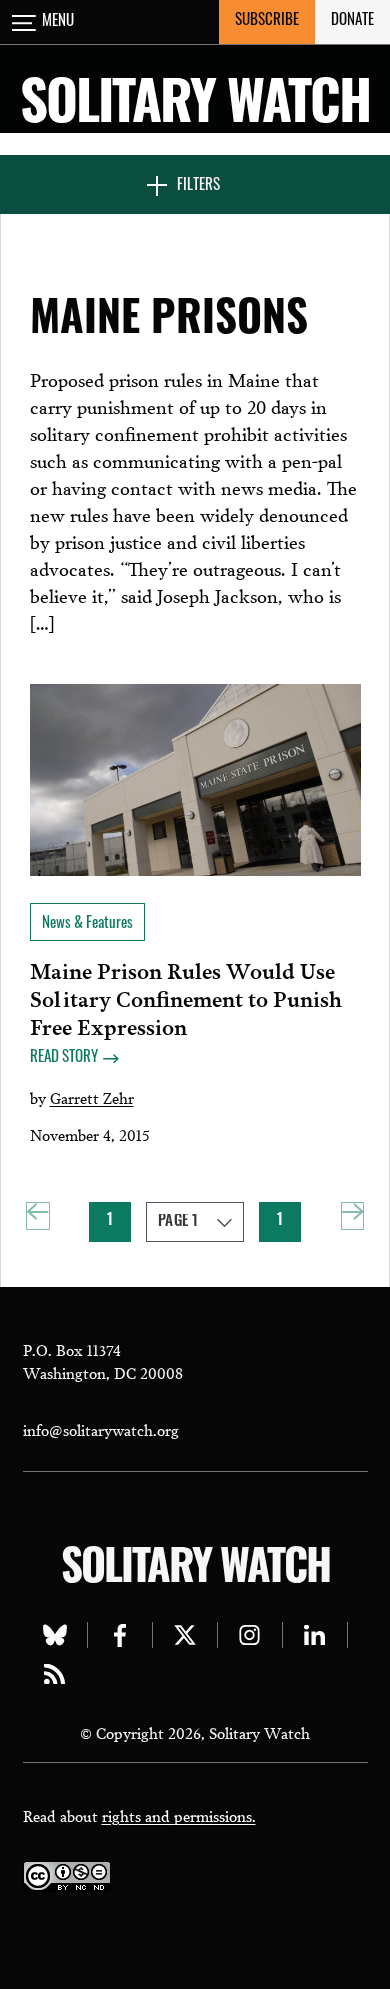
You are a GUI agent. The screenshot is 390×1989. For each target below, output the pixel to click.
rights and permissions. (179, 1815)
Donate (352, 21)
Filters (198, 186)
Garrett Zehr (92, 1097)
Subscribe (267, 21)
